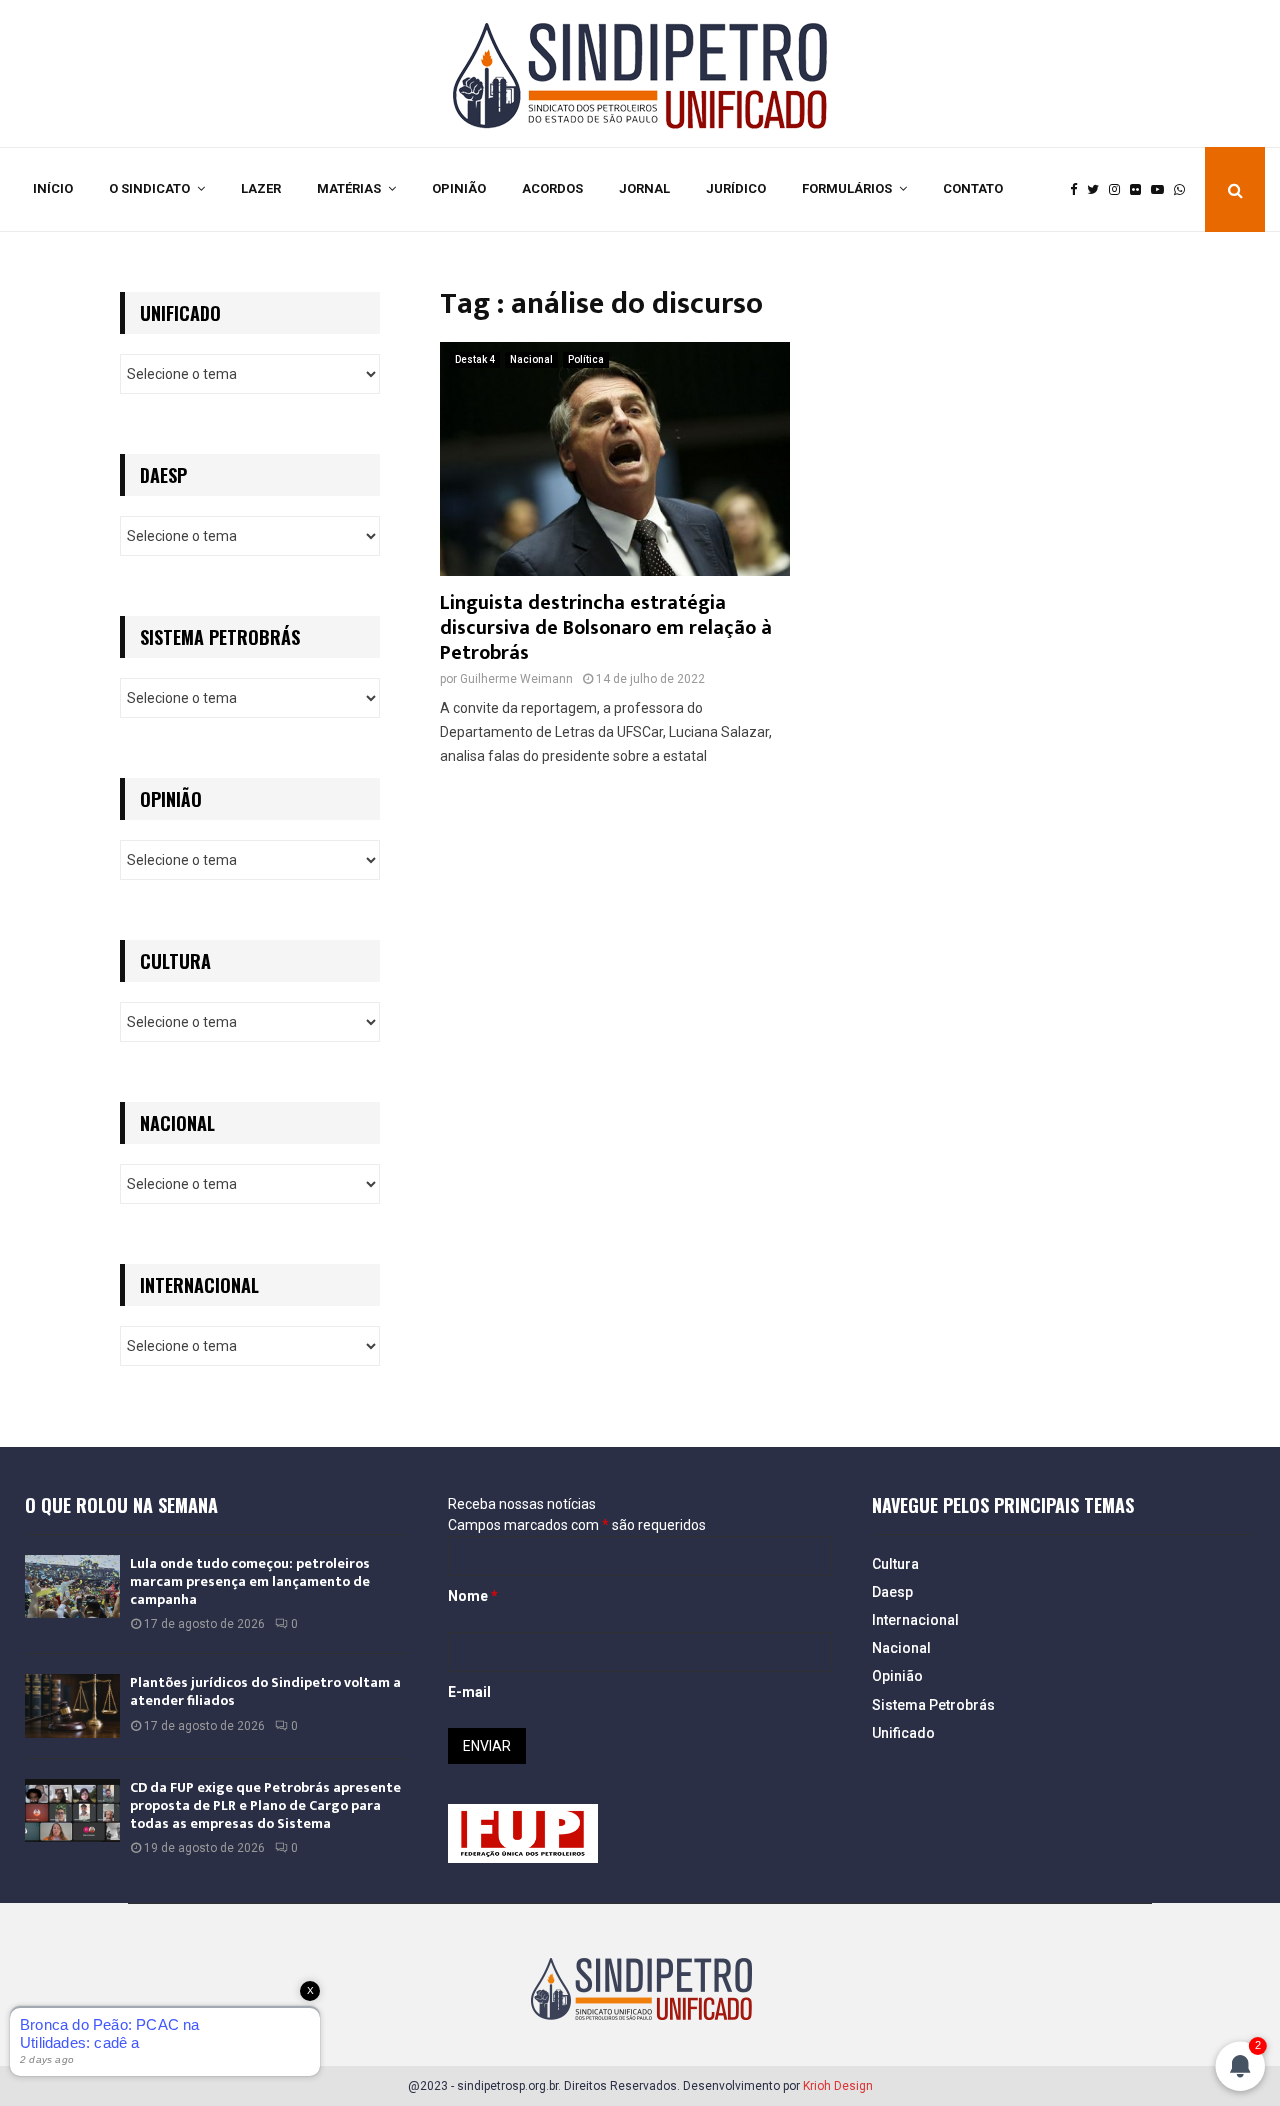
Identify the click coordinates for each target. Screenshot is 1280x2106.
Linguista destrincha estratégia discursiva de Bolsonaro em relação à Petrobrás (606, 628)
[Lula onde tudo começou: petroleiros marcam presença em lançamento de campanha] (72, 1586)
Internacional (915, 1620)
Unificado (903, 1733)
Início (53, 188)
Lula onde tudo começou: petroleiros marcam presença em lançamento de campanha (250, 1581)
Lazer (261, 188)
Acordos (552, 188)
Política (586, 359)
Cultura (895, 1564)
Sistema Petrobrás (933, 1705)
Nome (473, 1596)
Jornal (644, 188)
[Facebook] (1078, 190)
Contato (973, 188)
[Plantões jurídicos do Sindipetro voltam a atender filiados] (72, 1705)
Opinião (459, 188)
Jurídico (736, 188)
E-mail (469, 1692)
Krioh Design (838, 2086)
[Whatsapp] (1184, 190)
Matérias (349, 188)
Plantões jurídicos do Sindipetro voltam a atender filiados (265, 1691)
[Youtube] (1162, 190)
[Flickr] (1140, 190)
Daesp (892, 1592)
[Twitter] (1098, 190)
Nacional (531, 359)
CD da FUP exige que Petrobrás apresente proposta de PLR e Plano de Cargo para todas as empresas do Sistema (265, 1805)
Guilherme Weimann (516, 679)
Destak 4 (475, 359)
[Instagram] (1119, 190)
